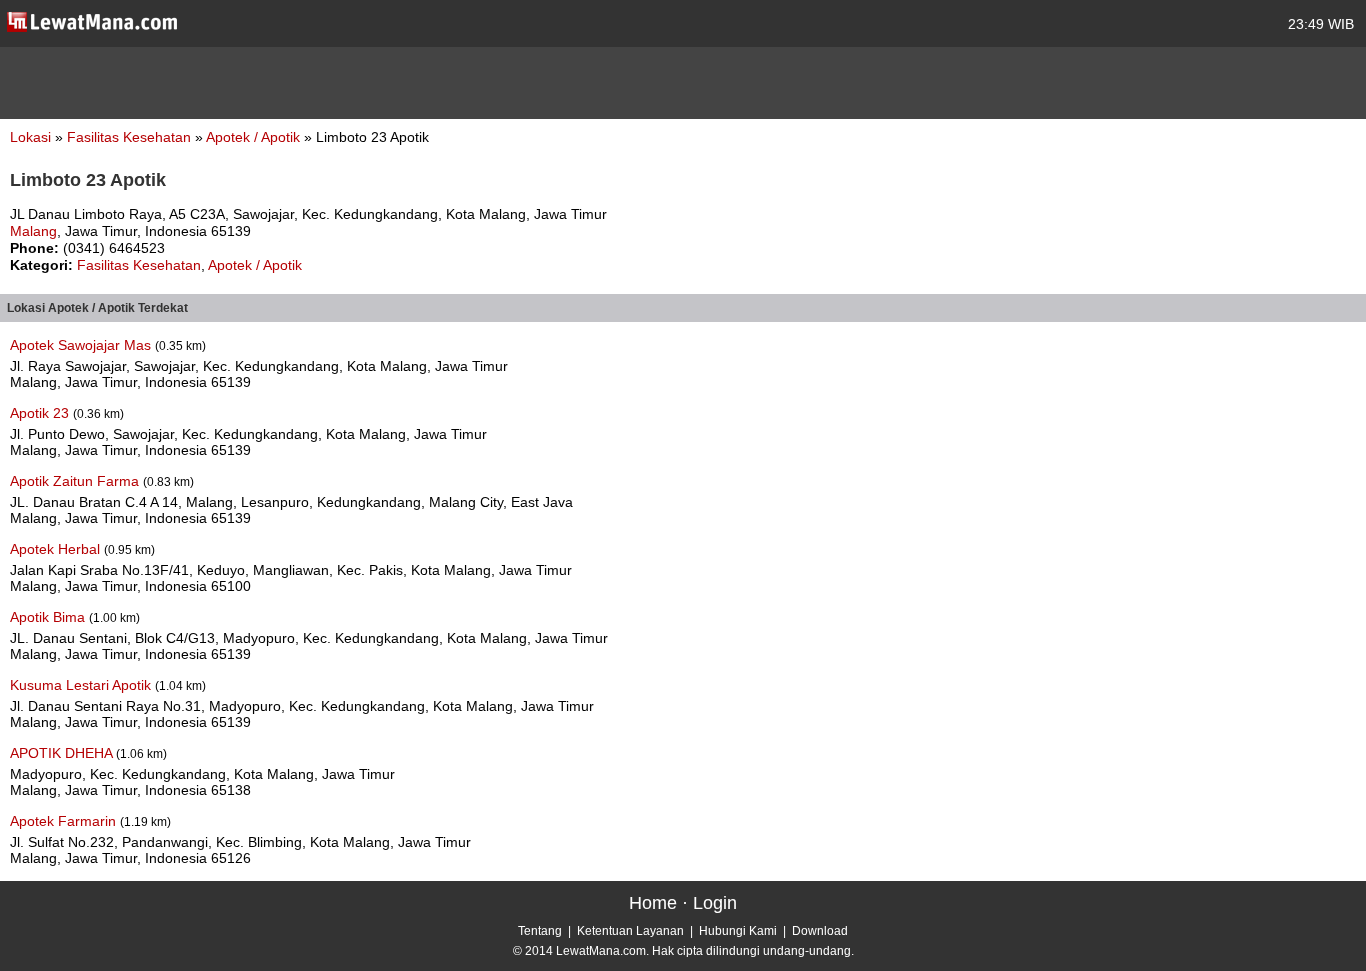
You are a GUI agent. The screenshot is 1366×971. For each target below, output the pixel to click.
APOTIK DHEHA (63, 753)
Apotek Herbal (57, 549)
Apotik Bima (49, 617)
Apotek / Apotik (255, 137)
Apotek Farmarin (65, 821)
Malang (33, 231)
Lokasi (30, 137)
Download (820, 931)
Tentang (540, 931)
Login (715, 903)
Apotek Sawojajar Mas (82, 345)
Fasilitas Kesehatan (131, 137)
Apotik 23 (41, 413)
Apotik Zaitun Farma (76, 481)
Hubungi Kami (738, 931)
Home (653, 903)
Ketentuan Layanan (630, 931)
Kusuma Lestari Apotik (82, 685)
